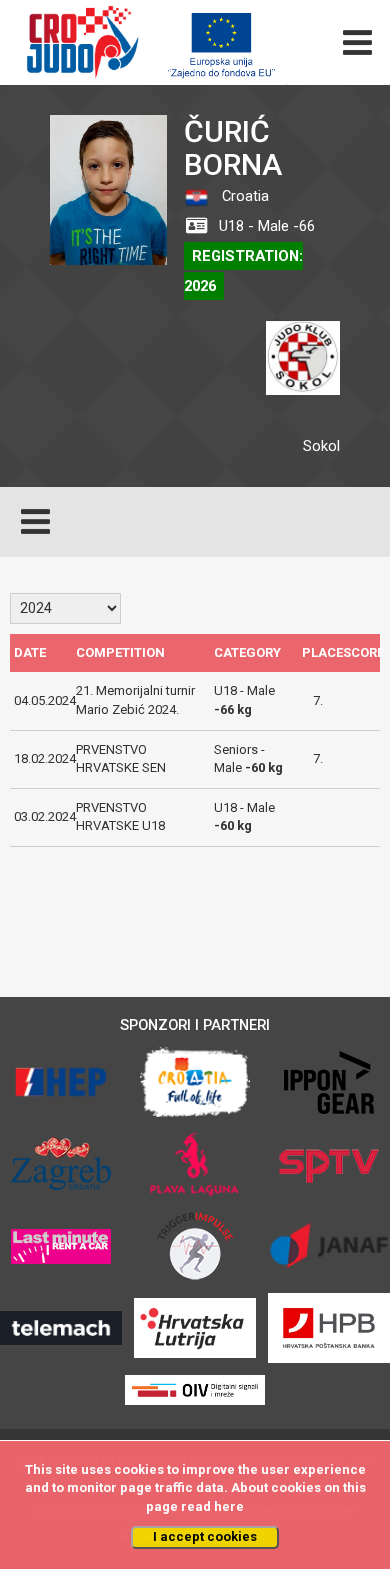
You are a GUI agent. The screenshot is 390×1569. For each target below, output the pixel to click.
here (229, 1506)
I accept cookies (205, 1536)
